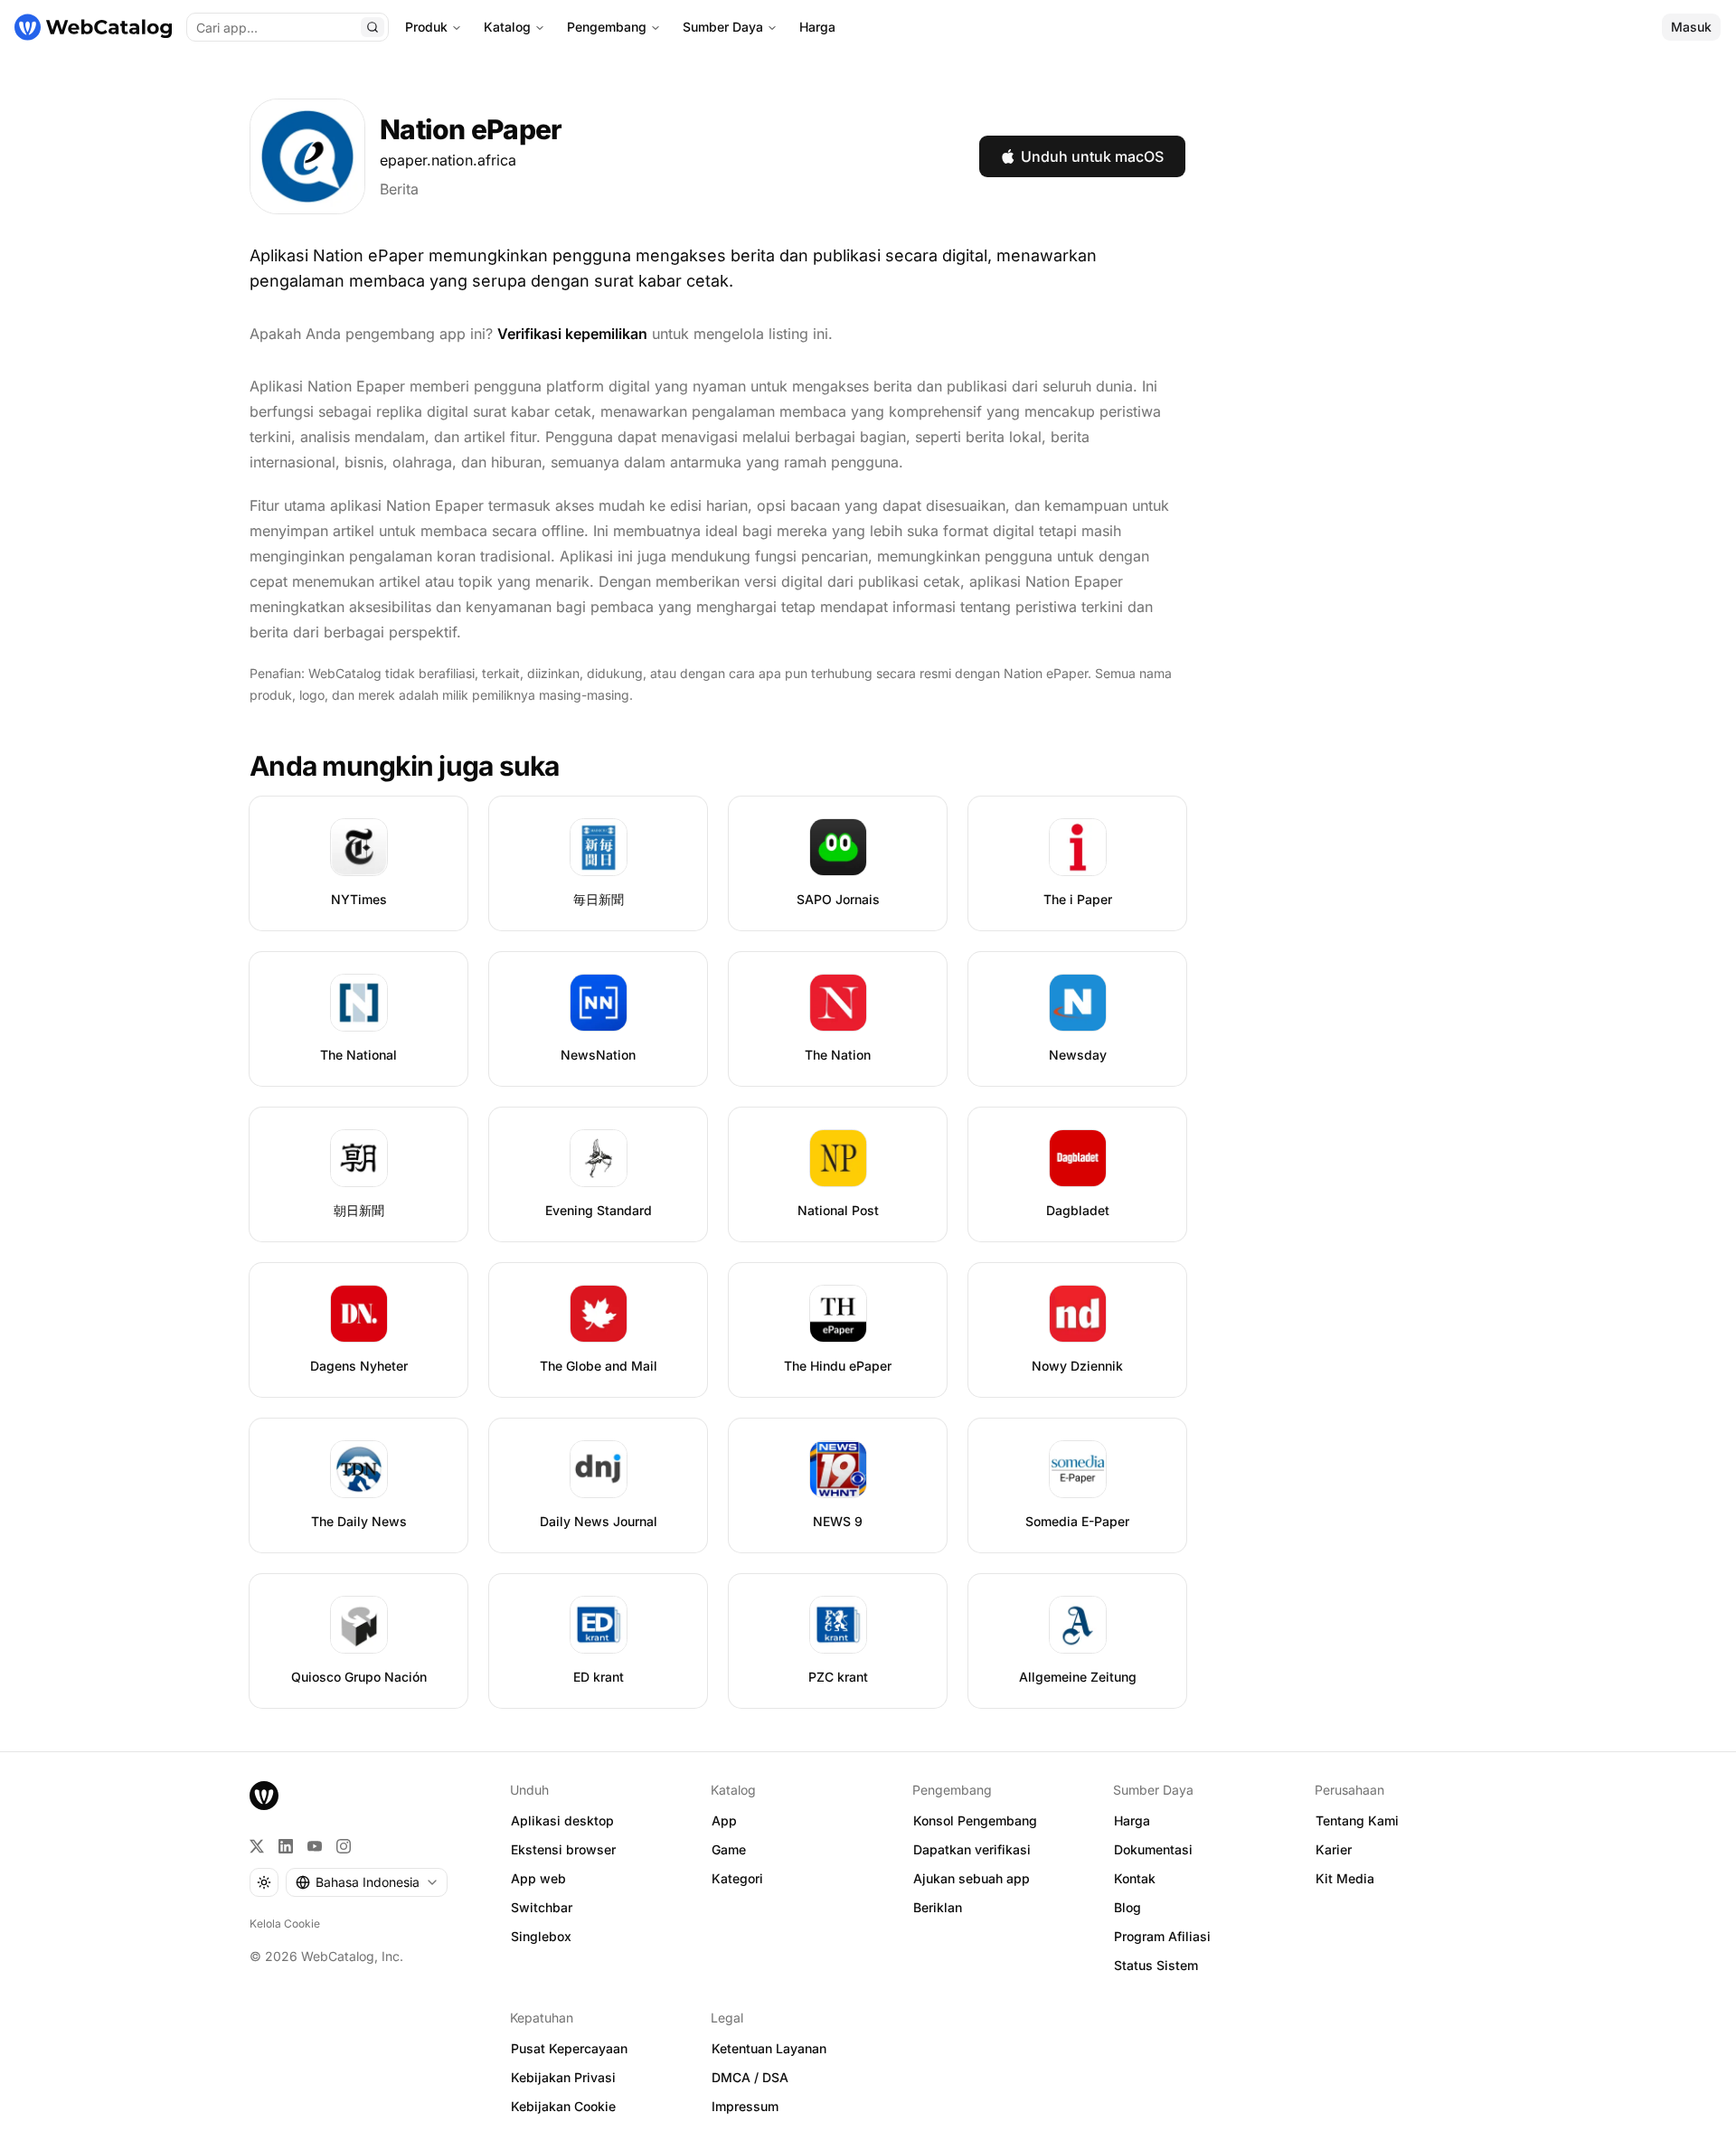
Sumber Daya (723, 27)
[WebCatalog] (264, 1796)
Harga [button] (1132, 1820)
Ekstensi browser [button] (563, 1849)
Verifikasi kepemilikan (572, 334)
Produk (426, 27)
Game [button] (729, 1849)
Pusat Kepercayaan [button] (569, 2048)
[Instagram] (344, 1846)
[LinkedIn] (286, 1846)
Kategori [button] (737, 1878)
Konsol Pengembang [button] (975, 1820)
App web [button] (538, 1878)
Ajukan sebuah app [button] (972, 1878)
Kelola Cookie (285, 1924)
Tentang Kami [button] (1357, 1820)
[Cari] (373, 27)
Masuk (1691, 27)
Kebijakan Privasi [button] (563, 2077)
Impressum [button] (745, 2106)
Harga (817, 27)
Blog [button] (1127, 1907)
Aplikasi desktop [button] (562, 1820)
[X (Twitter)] (257, 1846)
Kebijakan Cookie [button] (563, 2106)
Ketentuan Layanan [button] (769, 2048)
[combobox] (367, 1882)
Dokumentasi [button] (1153, 1849)
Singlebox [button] (541, 1936)
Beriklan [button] (938, 1907)
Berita (399, 189)
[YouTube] (315, 1846)
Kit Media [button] (1345, 1878)
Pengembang (607, 27)
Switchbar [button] (542, 1907)
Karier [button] (1334, 1849)
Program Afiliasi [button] (1162, 1936)
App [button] (724, 1820)
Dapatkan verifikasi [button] (972, 1849)
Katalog (507, 27)
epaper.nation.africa (448, 160)
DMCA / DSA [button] (750, 2077)
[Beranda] (93, 27)
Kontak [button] (1135, 1878)
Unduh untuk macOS (1092, 156)
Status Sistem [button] (1156, 1965)
